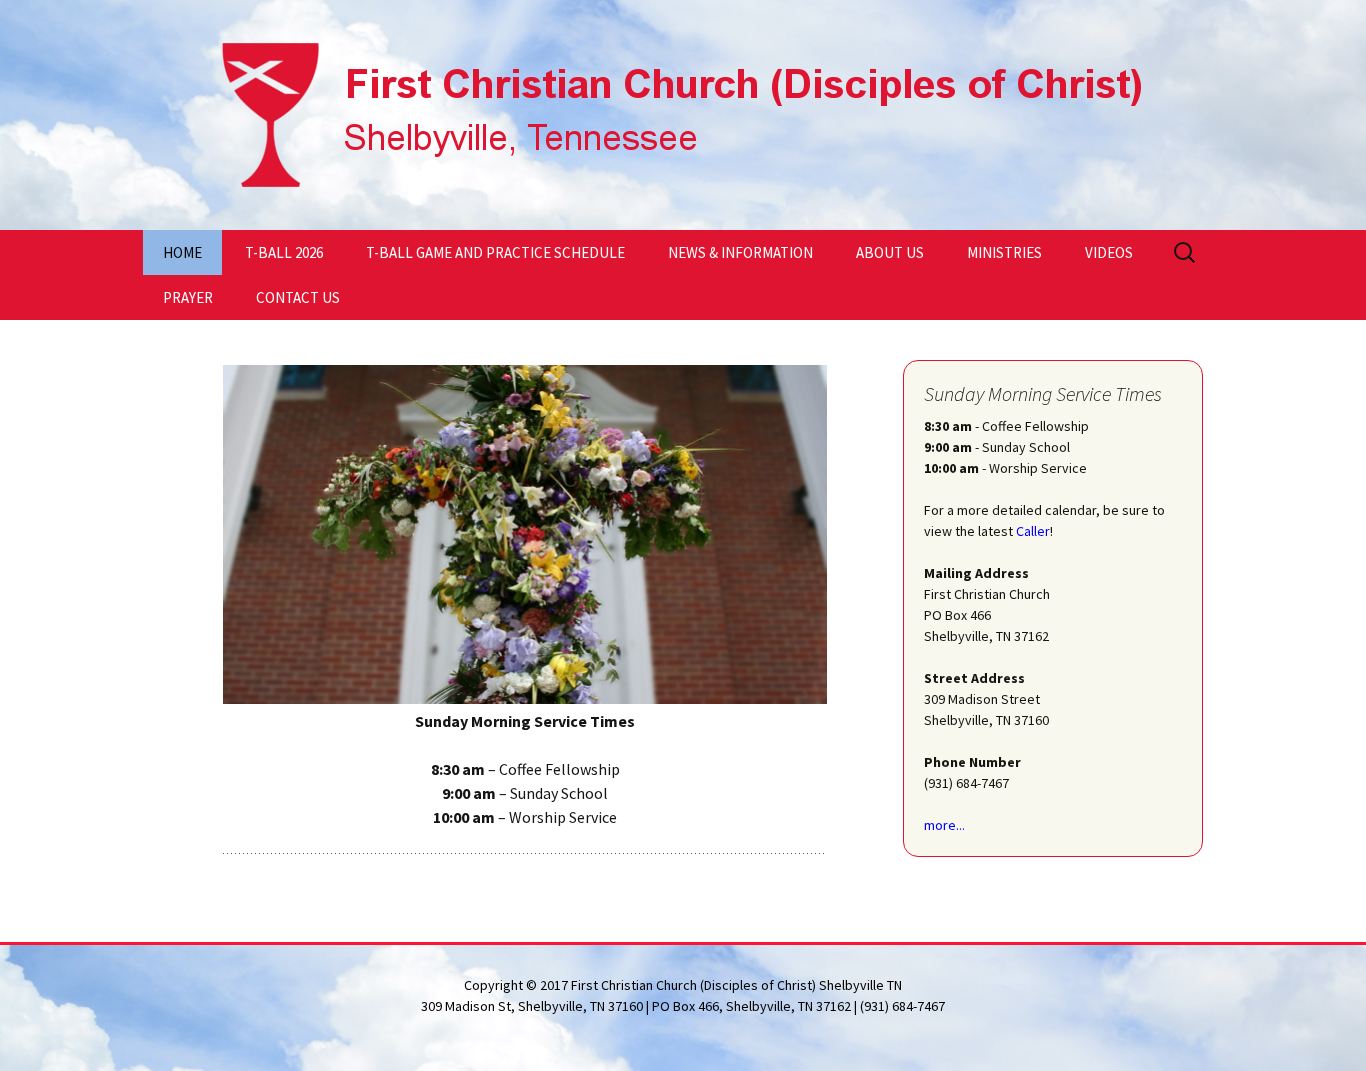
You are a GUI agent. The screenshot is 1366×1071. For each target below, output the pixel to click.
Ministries (1004, 252)
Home (182, 252)
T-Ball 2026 (284, 252)
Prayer (188, 297)
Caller (1033, 531)
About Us (890, 252)
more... (944, 825)
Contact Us (298, 297)
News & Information (740, 252)
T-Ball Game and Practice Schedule (495, 252)
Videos (1109, 252)
